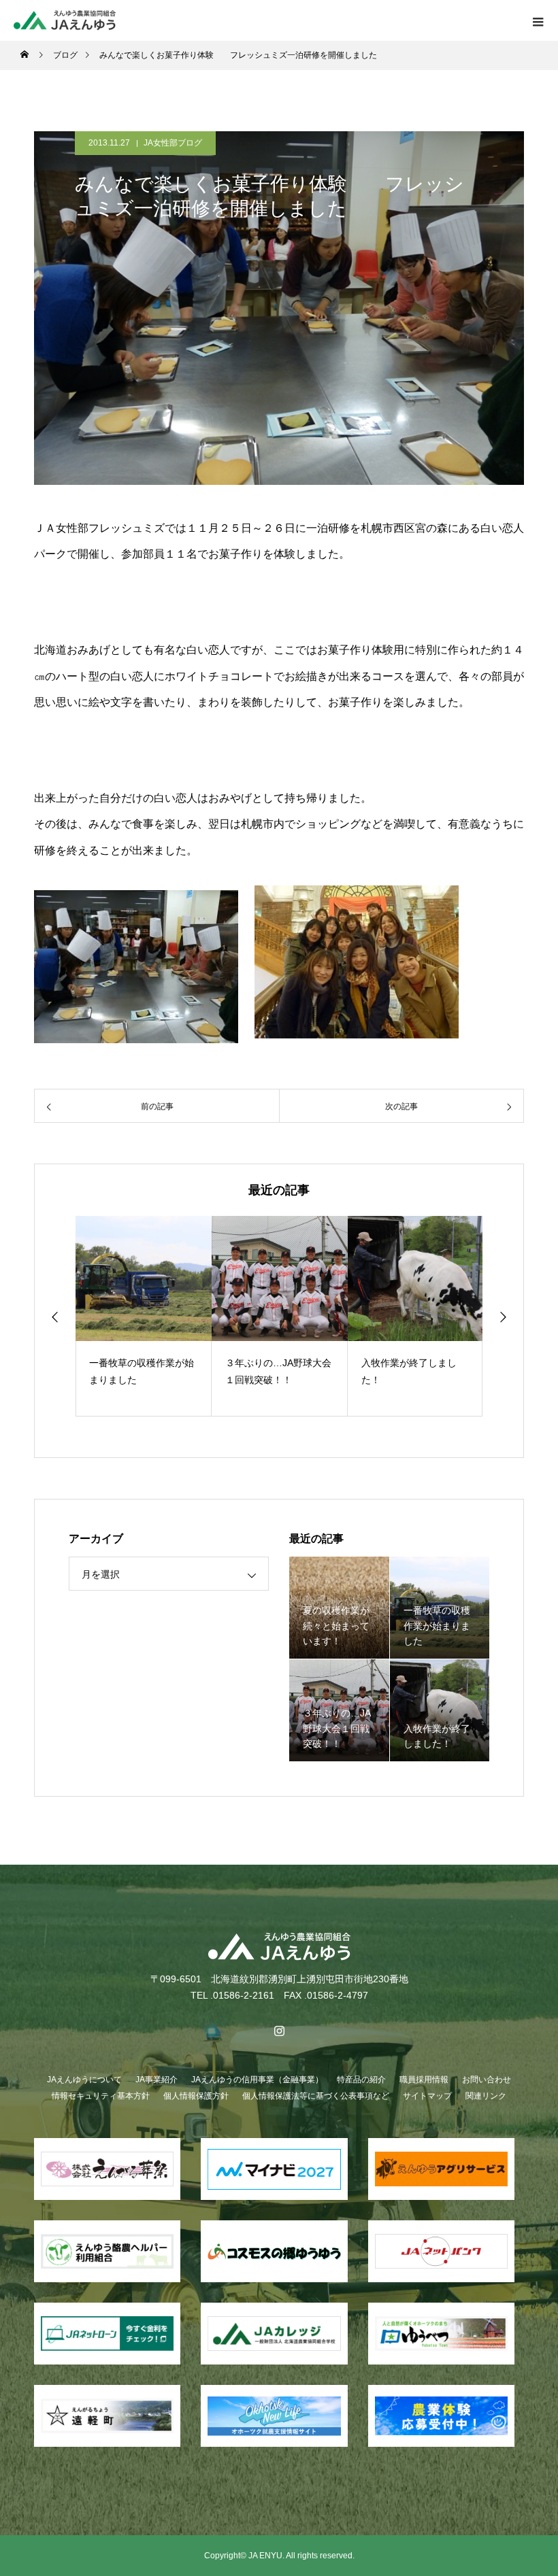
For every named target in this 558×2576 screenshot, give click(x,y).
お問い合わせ (487, 2080)
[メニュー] (538, 20)
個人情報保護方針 (196, 2096)
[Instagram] (279, 2031)
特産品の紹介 (361, 2080)
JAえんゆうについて (84, 2080)
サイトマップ (427, 2096)
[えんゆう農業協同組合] (279, 1947)
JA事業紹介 (157, 2080)
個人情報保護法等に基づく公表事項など (316, 2096)
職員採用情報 (424, 2080)
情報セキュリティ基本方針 (101, 2096)
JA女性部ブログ (173, 143)
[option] (144, 1316)
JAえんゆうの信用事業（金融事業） (257, 2080)
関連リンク (486, 2096)
